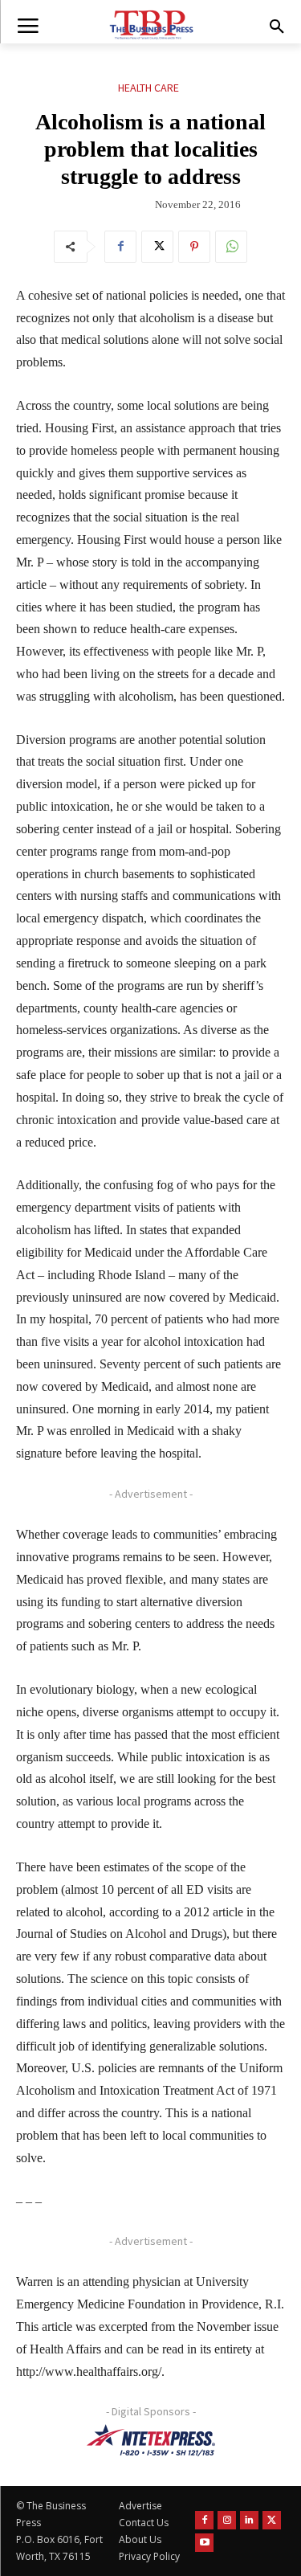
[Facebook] (120, 247)
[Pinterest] (194, 247)
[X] (157, 247)
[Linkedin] (249, 2520)
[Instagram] (227, 2520)
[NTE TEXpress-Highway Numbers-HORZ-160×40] (150, 2440)
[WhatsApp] (231, 247)
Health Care (148, 88)
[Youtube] (204, 2543)
